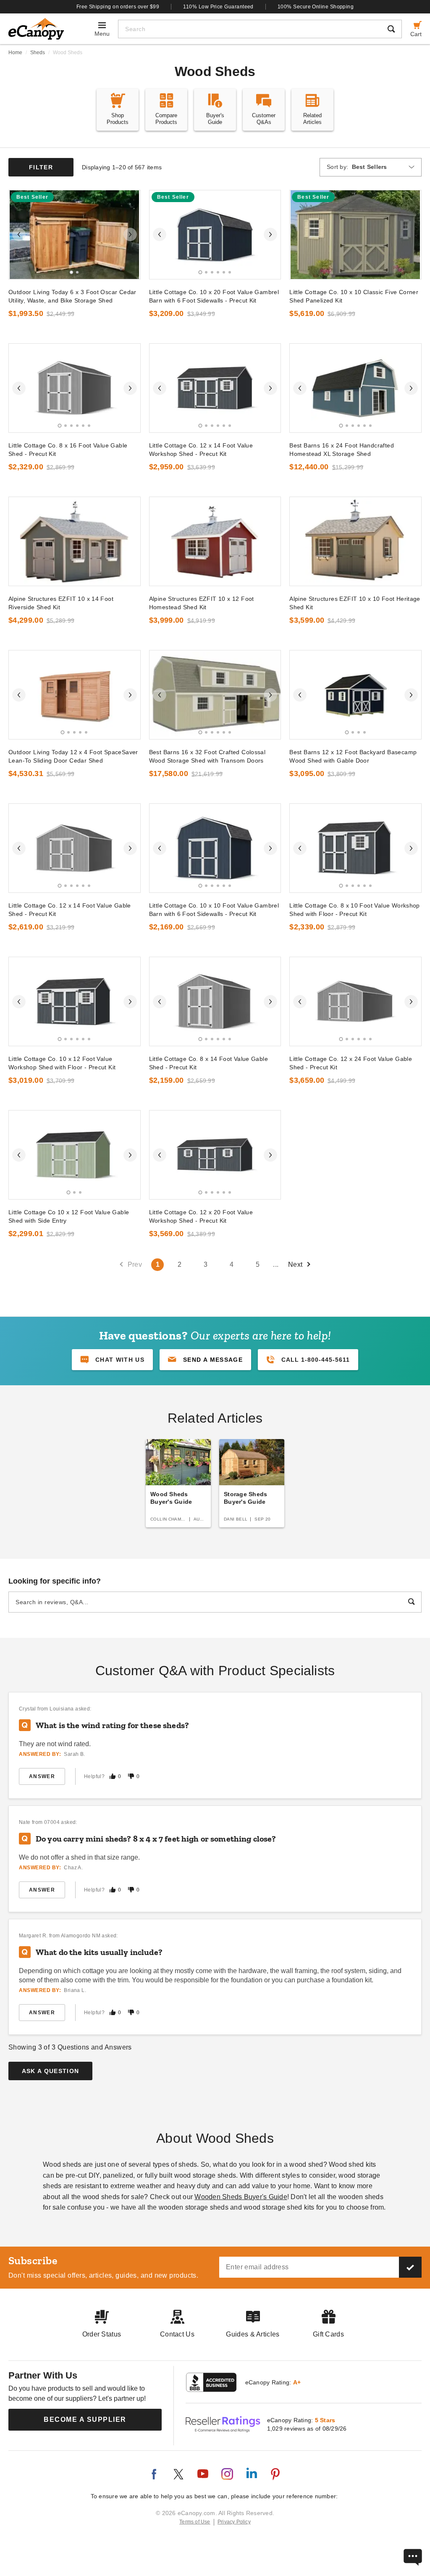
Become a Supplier (85, 2419)
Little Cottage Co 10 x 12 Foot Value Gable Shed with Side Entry (69, 1216)
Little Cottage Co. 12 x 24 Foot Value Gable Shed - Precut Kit (351, 1063)
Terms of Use (195, 2522)
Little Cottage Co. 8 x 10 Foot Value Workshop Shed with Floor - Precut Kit (355, 910)
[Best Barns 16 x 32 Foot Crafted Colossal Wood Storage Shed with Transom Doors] (215, 695)
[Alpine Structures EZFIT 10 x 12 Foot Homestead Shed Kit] (215, 541)
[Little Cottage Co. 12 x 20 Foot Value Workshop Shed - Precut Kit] (215, 1155)
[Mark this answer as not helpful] (131, 1776)
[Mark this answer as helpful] (113, 1776)
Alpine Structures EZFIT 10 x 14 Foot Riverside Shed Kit (61, 603)
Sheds (38, 53)
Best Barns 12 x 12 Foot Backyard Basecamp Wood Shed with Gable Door (353, 756)
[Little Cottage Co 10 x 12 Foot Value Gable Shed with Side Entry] (75, 1155)
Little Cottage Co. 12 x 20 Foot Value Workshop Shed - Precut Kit (201, 1216)
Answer (42, 1776)
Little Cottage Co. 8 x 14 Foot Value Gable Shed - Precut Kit (208, 1063)
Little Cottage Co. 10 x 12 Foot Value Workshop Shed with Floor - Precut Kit (62, 1063)
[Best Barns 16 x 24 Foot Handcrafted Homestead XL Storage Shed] (355, 388)
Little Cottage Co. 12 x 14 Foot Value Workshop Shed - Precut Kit (201, 450)
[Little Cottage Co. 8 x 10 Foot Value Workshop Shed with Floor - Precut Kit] (355, 848)
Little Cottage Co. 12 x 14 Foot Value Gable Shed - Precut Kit (70, 910)
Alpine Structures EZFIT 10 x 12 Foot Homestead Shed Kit (202, 603)
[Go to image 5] (224, 272)
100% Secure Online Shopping (316, 7)
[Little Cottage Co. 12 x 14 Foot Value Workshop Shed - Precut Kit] (215, 388)
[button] (205, 1360)
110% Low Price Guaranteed (218, 7)
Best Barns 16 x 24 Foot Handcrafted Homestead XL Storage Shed (342, 450)
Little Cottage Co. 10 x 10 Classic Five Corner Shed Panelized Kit (354, 296)
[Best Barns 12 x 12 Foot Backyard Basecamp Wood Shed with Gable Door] (355, 695)
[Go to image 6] (230, 272)
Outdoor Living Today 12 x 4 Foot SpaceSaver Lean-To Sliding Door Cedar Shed (73, 756)
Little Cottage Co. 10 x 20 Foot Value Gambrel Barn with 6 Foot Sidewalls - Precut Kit (214, 296)
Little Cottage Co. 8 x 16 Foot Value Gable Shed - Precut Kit (68, 450)
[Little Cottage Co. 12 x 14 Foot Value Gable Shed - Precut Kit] (75, 848)
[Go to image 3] (212, 272)
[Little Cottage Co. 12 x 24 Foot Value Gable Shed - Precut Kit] (355, 1001)
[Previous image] (19, 234)
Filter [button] (41, 167)
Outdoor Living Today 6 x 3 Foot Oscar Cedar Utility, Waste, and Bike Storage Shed (72, 296)
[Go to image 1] (72, 272)
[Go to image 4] (218, 272)
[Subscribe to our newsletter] (410, 2267)
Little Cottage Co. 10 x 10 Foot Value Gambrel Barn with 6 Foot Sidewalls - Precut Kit (214, 910)
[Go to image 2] (77, 272)
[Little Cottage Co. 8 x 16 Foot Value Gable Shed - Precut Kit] (75, 388)
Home (15, 53)
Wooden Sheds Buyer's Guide (241, 2197)
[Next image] (130, 234)
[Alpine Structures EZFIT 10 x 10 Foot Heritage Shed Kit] (355, 541)
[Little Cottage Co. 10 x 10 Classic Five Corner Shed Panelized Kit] (355, 235)
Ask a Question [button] (51, 2071)
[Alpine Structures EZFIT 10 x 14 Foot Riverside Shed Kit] (75, 541)
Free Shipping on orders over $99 (118, 7)
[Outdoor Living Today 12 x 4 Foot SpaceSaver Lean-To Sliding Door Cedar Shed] (75, 695)
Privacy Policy (234, 2522)
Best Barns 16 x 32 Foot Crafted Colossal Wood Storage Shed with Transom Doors (207, 756)
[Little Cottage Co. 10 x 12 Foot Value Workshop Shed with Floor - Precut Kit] (75, 1001)
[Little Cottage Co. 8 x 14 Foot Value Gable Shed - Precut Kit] (215, 1001)
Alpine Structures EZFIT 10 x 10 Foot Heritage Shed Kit (355, 603)
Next (295, 1264)
